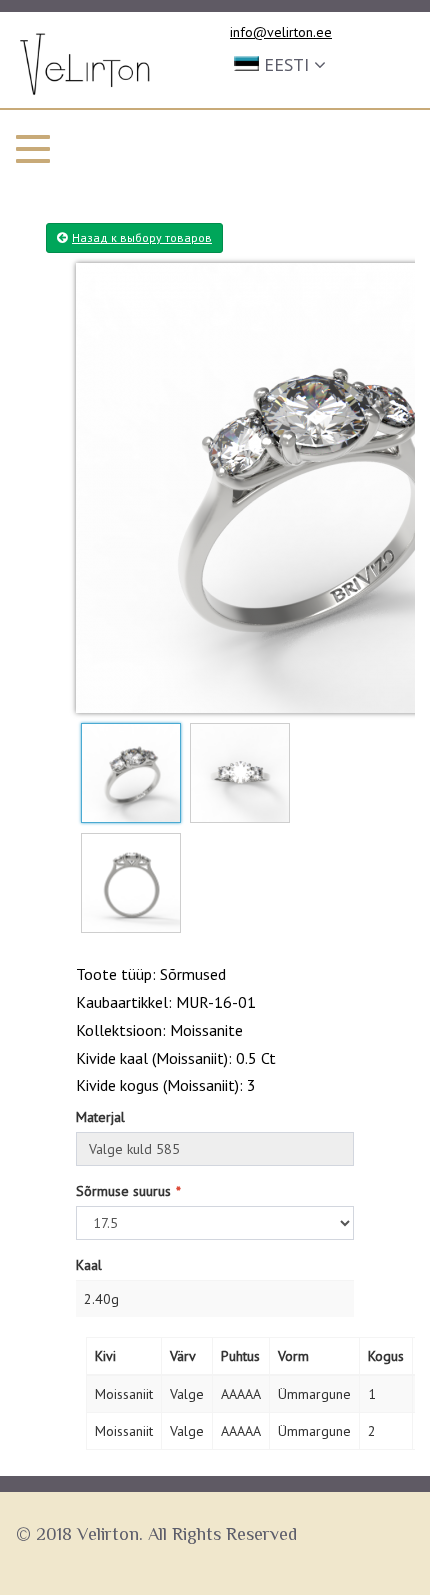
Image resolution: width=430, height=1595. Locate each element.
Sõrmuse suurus (123, 1191)
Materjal (100, 1117)
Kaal (89, 1265)
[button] (279, 63)
